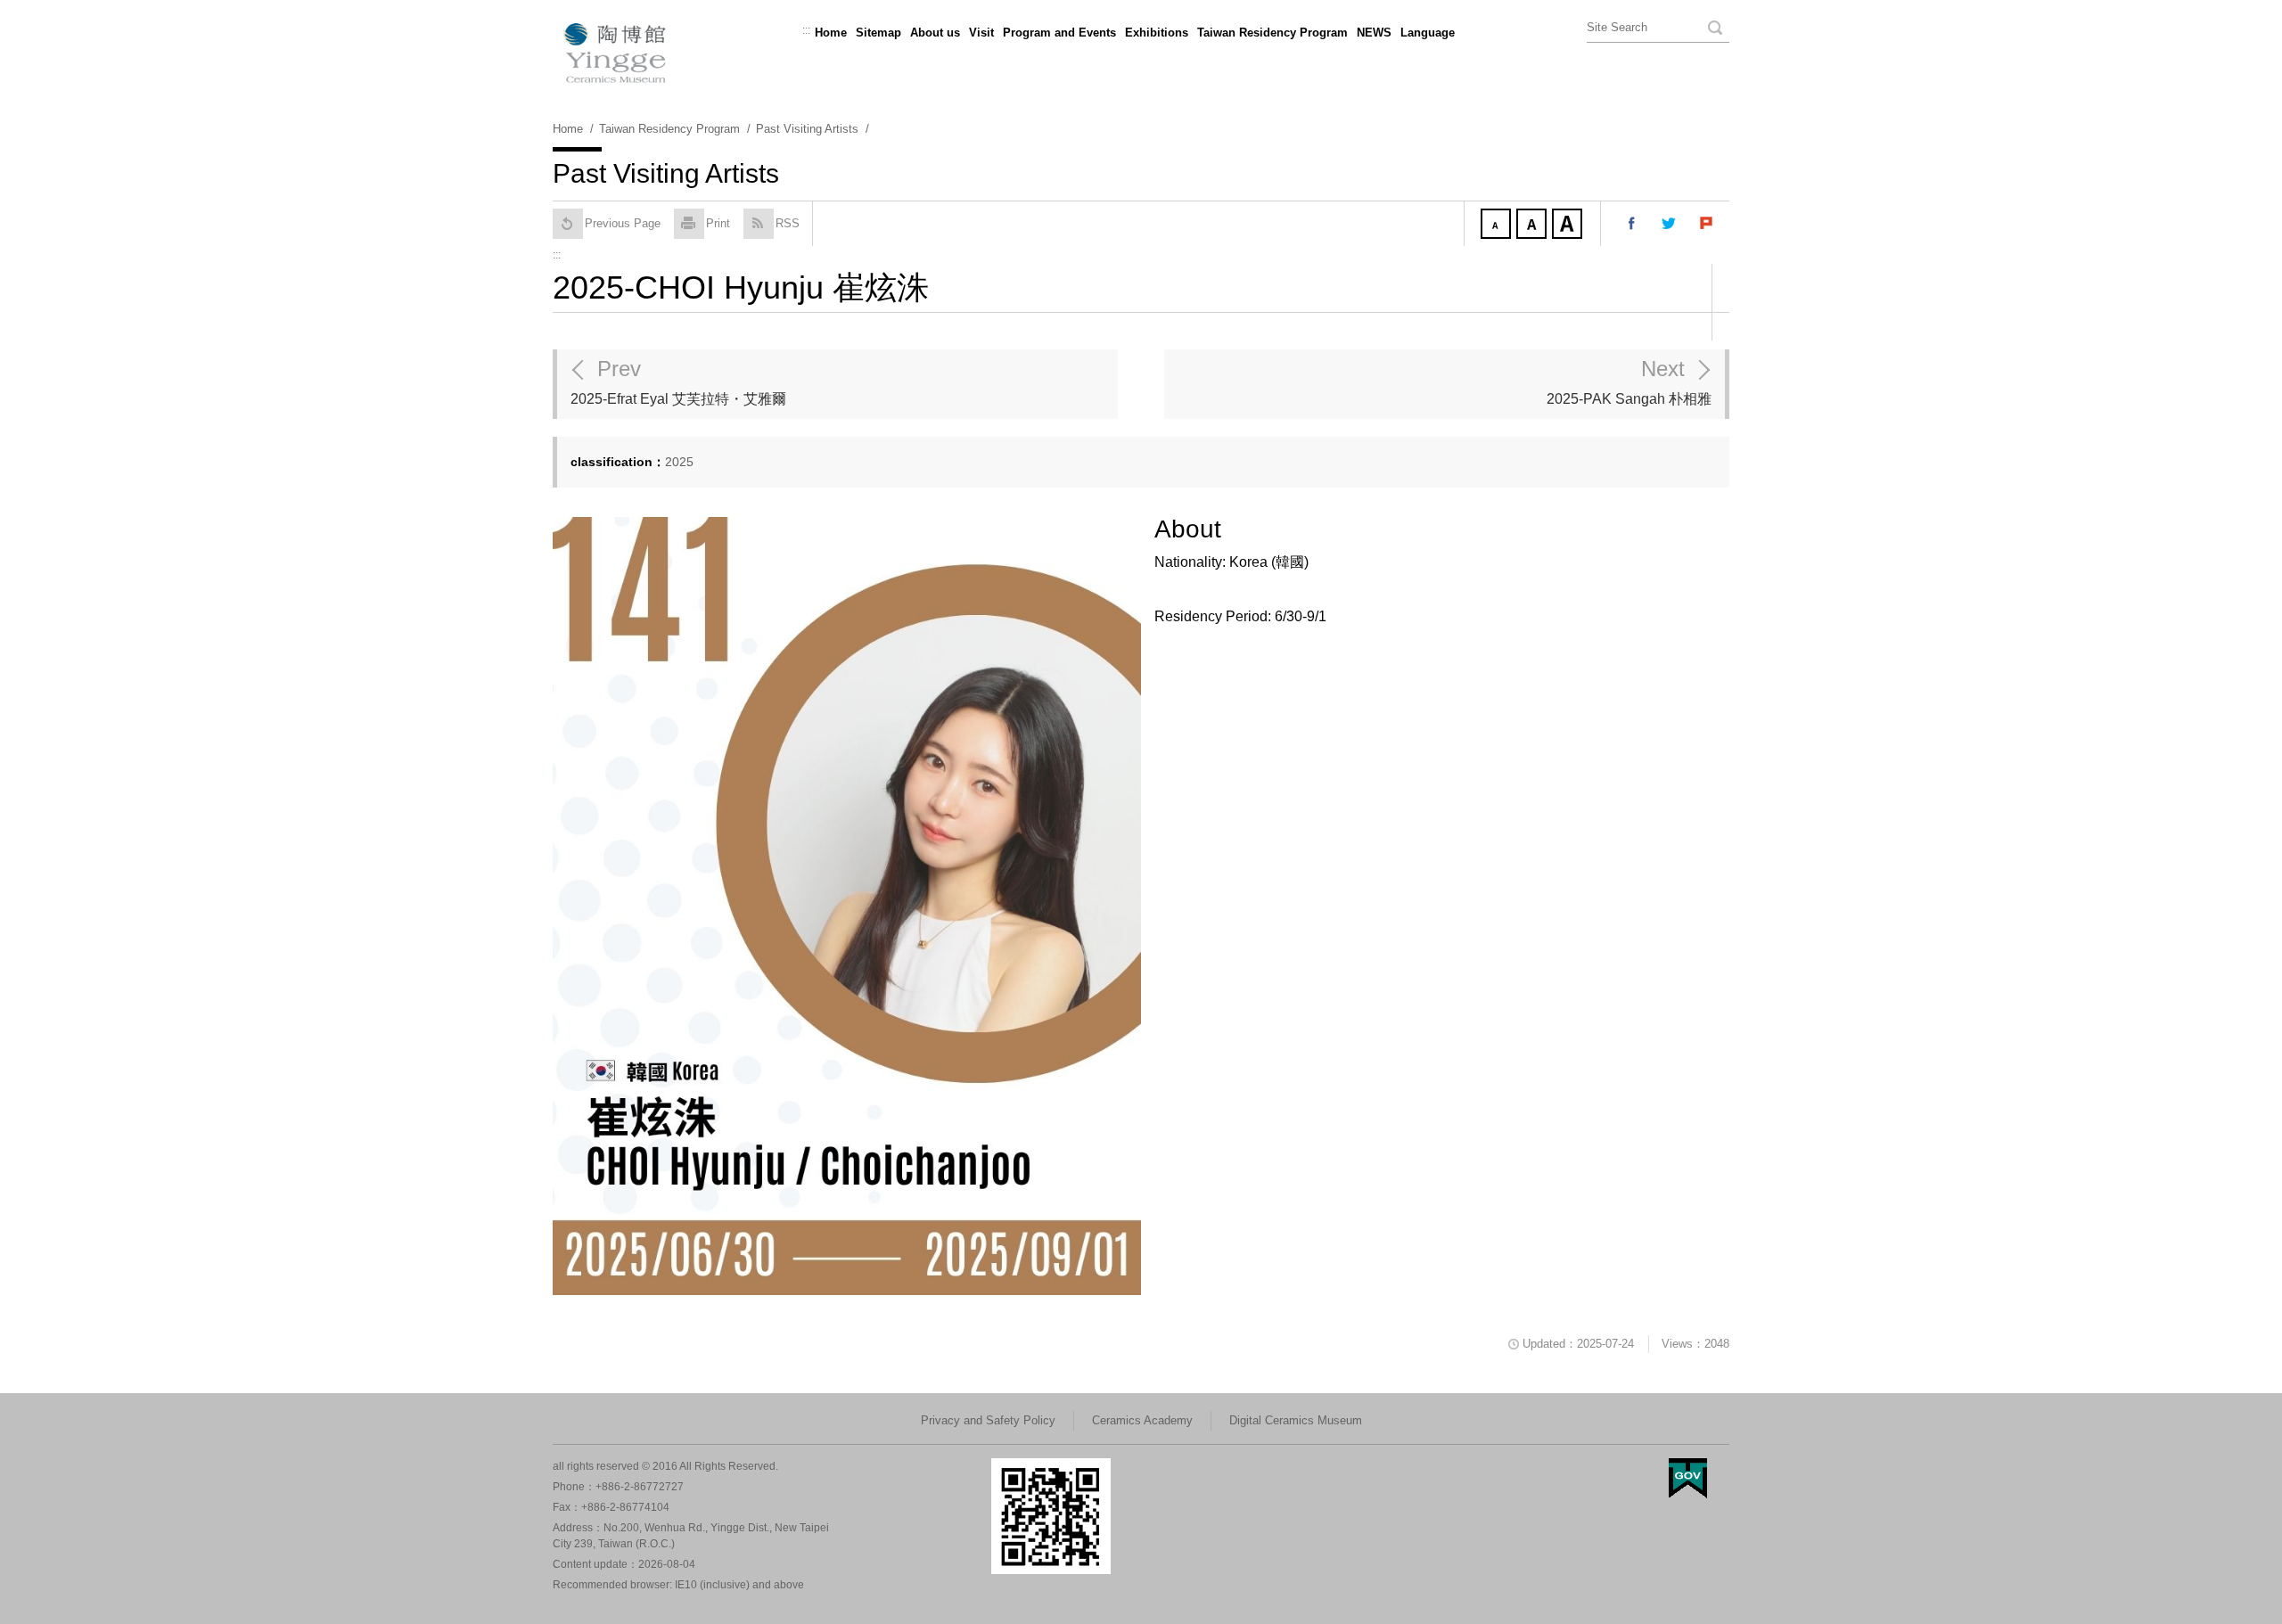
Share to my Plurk (1707, 224)
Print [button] (718, 223)
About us (935, 33)
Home (831, 33)
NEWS (1374, 33)
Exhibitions (1157, 33)
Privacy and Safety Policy (988, 1420)
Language (1428, 33)
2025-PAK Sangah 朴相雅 (1629, 381)
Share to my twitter (1670, 224)
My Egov (1688, 1478)
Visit (981, 33)
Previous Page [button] (623, 223)
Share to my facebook (1632, 224)
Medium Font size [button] (1533, 226)
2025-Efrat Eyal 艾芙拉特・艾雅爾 (678, 381)
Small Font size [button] (1498, 226)
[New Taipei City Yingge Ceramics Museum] (1141, 53)
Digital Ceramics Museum (1296, 1420)
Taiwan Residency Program (1272, 33)
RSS (788, 223)
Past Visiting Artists (807, 129)
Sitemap (878, 33)
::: (806, 30)
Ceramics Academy (1142, 1420)
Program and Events (1059, 33)
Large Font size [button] (1569, 226)
